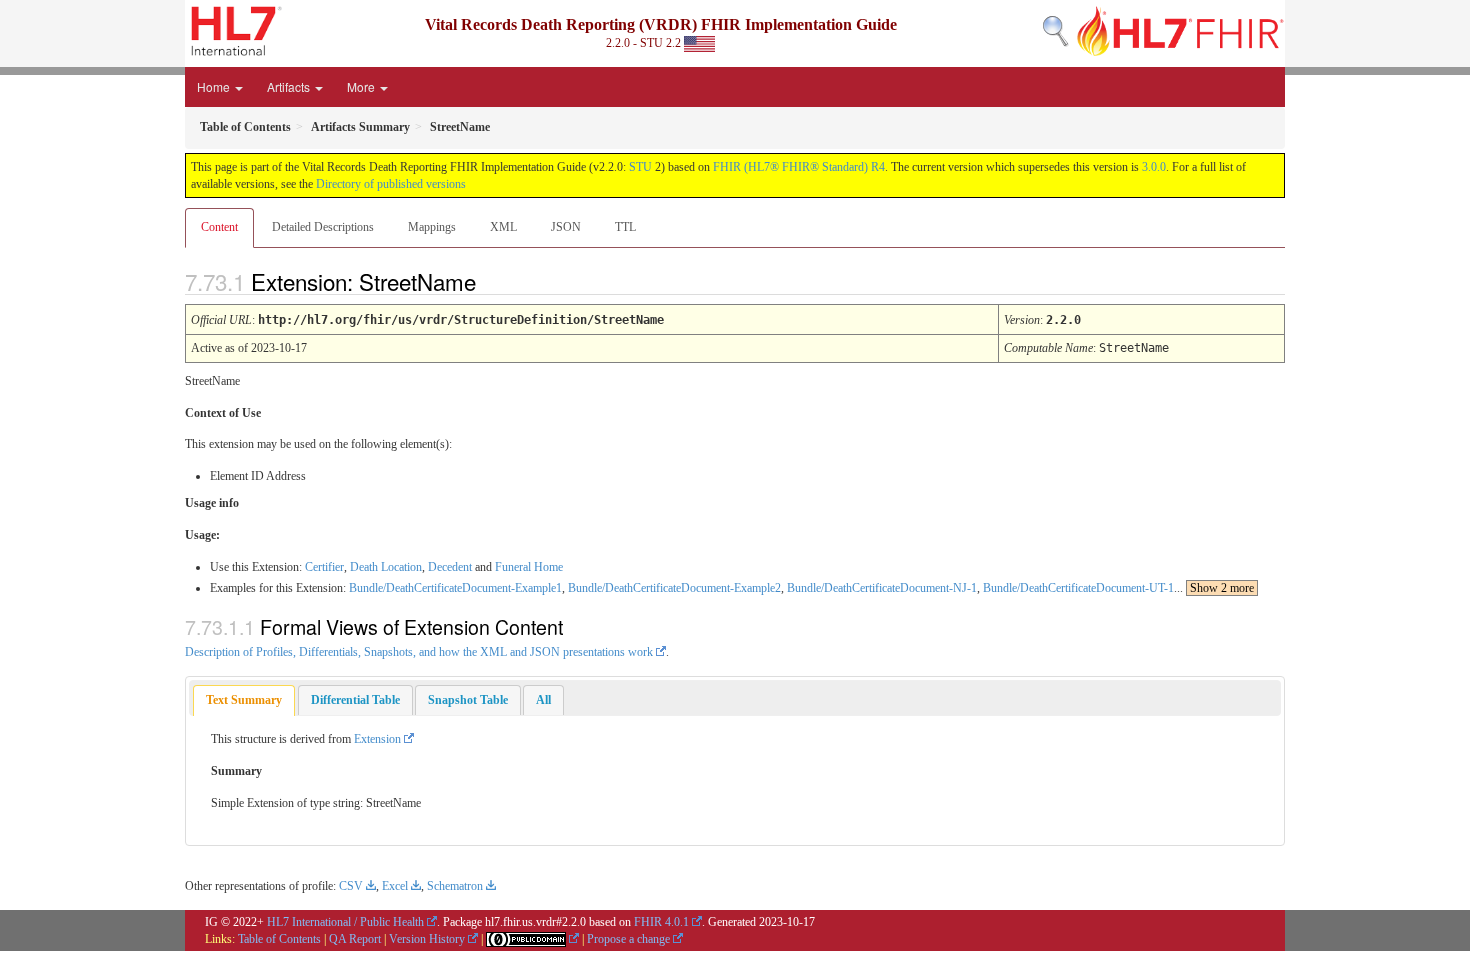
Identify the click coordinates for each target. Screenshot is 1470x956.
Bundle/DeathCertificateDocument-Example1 (455, 588)
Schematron (455, 886)
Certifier (324, 567)
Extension (377, 739)
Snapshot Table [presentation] (468, 700)
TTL (625, 227)
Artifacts (290, 86)
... (1214, 588)
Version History (427, 939)
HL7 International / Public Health (345, 922)
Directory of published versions (391, 184)
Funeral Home (529, 567)
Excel (395, 886)
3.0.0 (1154, 167)
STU (640, 167)
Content (219, 227)
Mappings (432, 227)
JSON (566, 227)
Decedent (450, 567)
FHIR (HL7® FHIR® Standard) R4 (799, 167)
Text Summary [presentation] (244, 700)
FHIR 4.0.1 (661, 922)
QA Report (355, 939)
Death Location (386, 567)
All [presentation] (543, 700)
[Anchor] (493, 281)
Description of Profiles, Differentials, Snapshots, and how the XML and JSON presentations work (419, 652)
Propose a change (628, 939)
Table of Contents (279, 939)
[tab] (244, 700)
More (362, 86)
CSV (351, 886)
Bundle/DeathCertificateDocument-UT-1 (1078, 588)
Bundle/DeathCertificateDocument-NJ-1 (882, 588)
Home (215, 86)
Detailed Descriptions (323, 227)
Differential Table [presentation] (355, 700)
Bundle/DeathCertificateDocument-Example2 (674, 588)
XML (503, 227)
